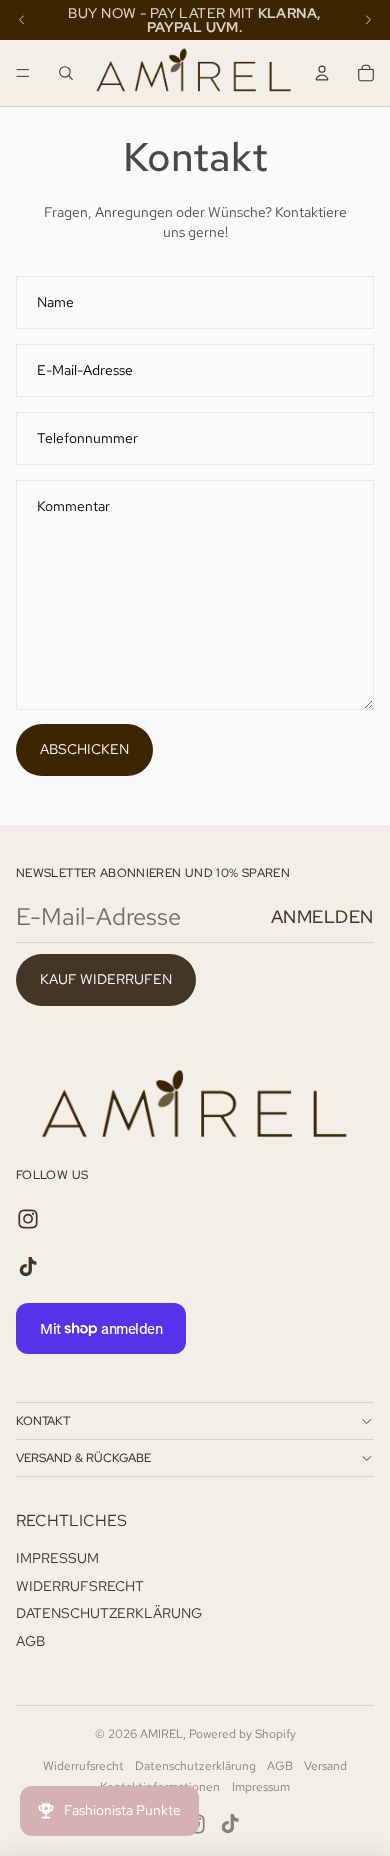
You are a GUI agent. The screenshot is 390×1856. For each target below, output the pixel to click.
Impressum (261, 1787)
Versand (325, 1766)
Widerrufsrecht (83, 1766)
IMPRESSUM (57, 1558)
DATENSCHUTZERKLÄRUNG (109, 1613)
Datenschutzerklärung (195, 1766)
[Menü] (23, 73)
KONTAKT (43, 1421)
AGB (30, 1641)
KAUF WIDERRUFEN (106, 979)
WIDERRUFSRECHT (80, 1586)
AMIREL (161, 1734)
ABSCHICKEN (84, 749)
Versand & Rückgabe (83, 1458)
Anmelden (322, 916)
